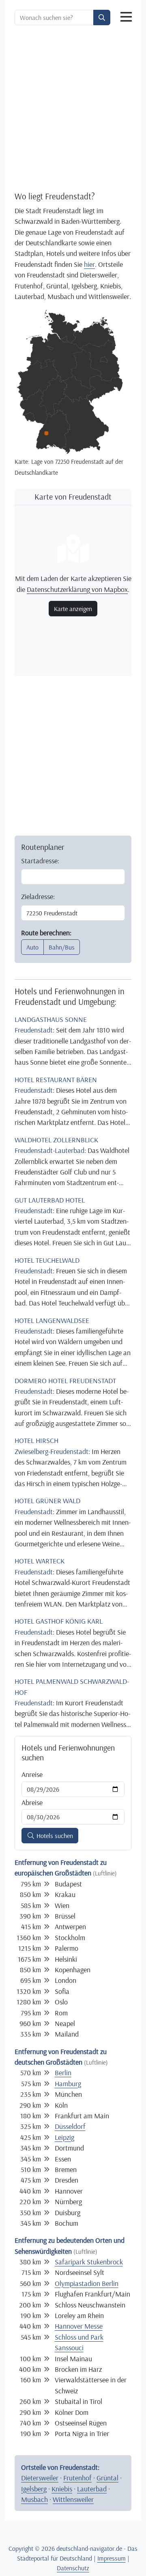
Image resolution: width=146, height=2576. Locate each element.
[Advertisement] (73, 108)
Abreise (32, 1802)
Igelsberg (34, 2489)
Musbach (34, 2499)
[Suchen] (102, 17)
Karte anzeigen (73, 609)
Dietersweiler (40, 2478)
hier (89, 264)
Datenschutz (73, 2568)
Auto (32, 947)
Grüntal (107, 2478)
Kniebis (62, 2489)
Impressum (112, 2558)
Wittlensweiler (73, 2499)
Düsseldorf (70, 2126)
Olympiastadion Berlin (87, 2283)
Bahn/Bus (62, 947)
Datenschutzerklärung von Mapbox (77, 589)
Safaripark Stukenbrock (89, 2262)
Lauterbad (92, 2489)
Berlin (63, 2072)
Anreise (32, 1774)
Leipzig (64, 2137)
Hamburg (68, 2083)
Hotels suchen (54, 1836)
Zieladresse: (38, 896)
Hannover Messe (79, 2326)
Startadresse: (40, 860)
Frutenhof (77, 2478)
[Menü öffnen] (126, 17)
